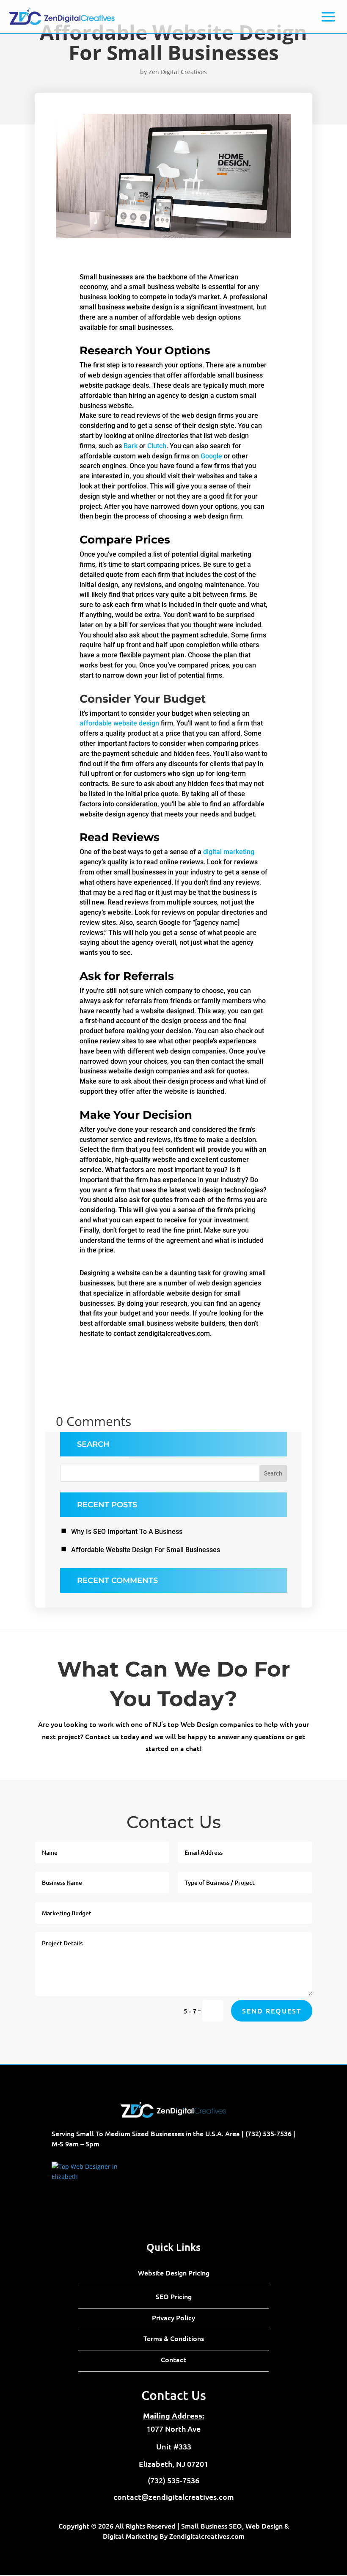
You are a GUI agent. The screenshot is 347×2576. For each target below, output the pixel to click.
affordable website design (119, 723)
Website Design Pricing (174, 2273)
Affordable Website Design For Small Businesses (146, 1550)
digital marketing (229, 852)
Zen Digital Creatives (178, 72)
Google (211, 456)
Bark (131, 446)
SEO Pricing (174, 2296)
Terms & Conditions (174, 2338)
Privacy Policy (173, 2317)
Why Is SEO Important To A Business (127, 1532)
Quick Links (173, 2247)
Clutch (157, 446)
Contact (173, 2359)
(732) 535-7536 (269, 2133)
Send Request (272, 2011)
